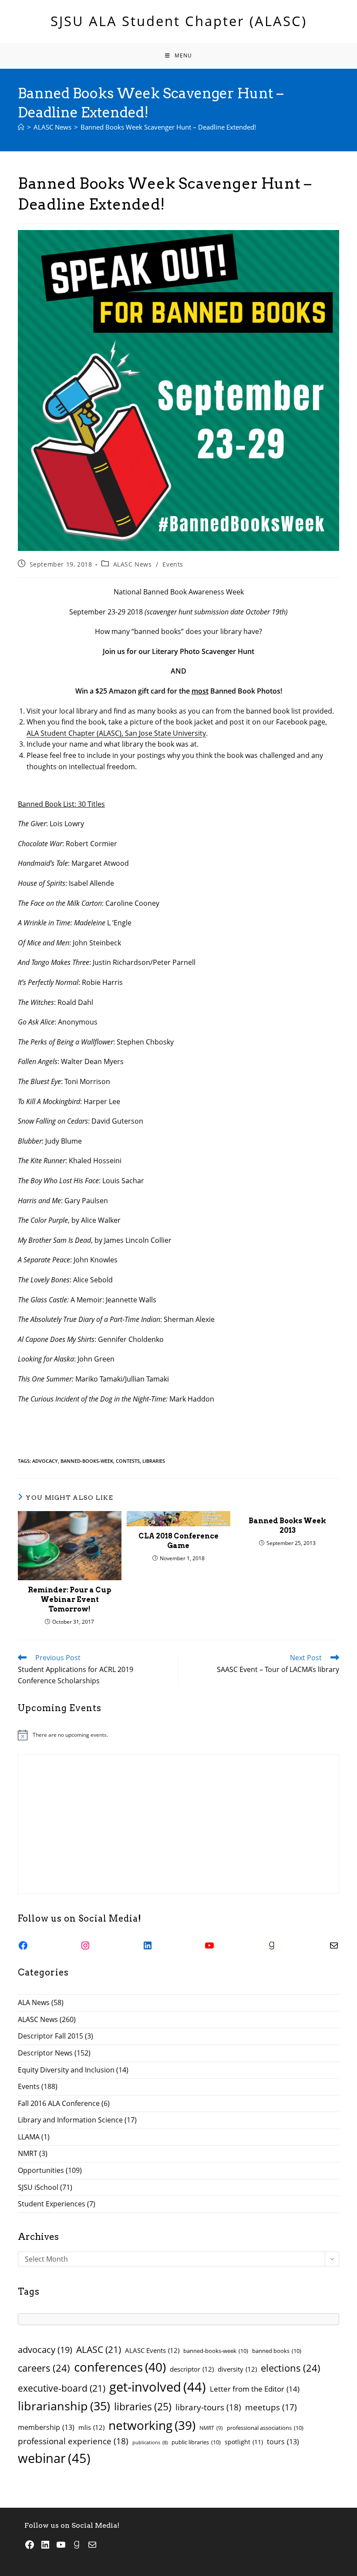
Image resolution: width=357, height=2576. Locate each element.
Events (173, 564)
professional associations (265, 2428)
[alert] (178, 1735)
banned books (277, 2351)
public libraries (196, 2442)
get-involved (158, 2387)
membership (46, 2427)
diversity (237, 2369)
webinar (54, 2458)
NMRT (28, 2153)
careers (44, 2368)
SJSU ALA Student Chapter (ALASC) (179, 21)
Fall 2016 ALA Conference (59, 2103)
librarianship (64, 2406)
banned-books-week (87, 1461)
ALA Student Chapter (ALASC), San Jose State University (116, 733)
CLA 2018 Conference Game (178, 1541)
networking (152, 2425)
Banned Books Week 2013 (287, 1526)
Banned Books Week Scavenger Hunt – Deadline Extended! (168, 127)
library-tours (208, 2407)
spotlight (244, 2442)
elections (291, 2368)
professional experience (73, 2441)
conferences (120, 2367)
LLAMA (29, 2137)
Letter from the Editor (255, 2389)
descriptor (192, 2369)
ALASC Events (152, 2350)
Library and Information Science (70, 2120)
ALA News (34, 2002)
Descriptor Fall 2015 (51, 2036)
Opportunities (41, 2170)
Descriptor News (45, 2053)
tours (283, 2442)
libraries (154, 1461)
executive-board (62, 2388)
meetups (271, 2407)
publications (150, 2443)
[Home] (21, 127)
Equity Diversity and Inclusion (66, 2070)
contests (128, 1461)
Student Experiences (52, 2204)
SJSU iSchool (38, 2187)
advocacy (45, 1461)
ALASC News (133, 564)
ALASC (99, 2349)
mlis (91, 2427)
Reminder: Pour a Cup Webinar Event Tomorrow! (70, 1600)
